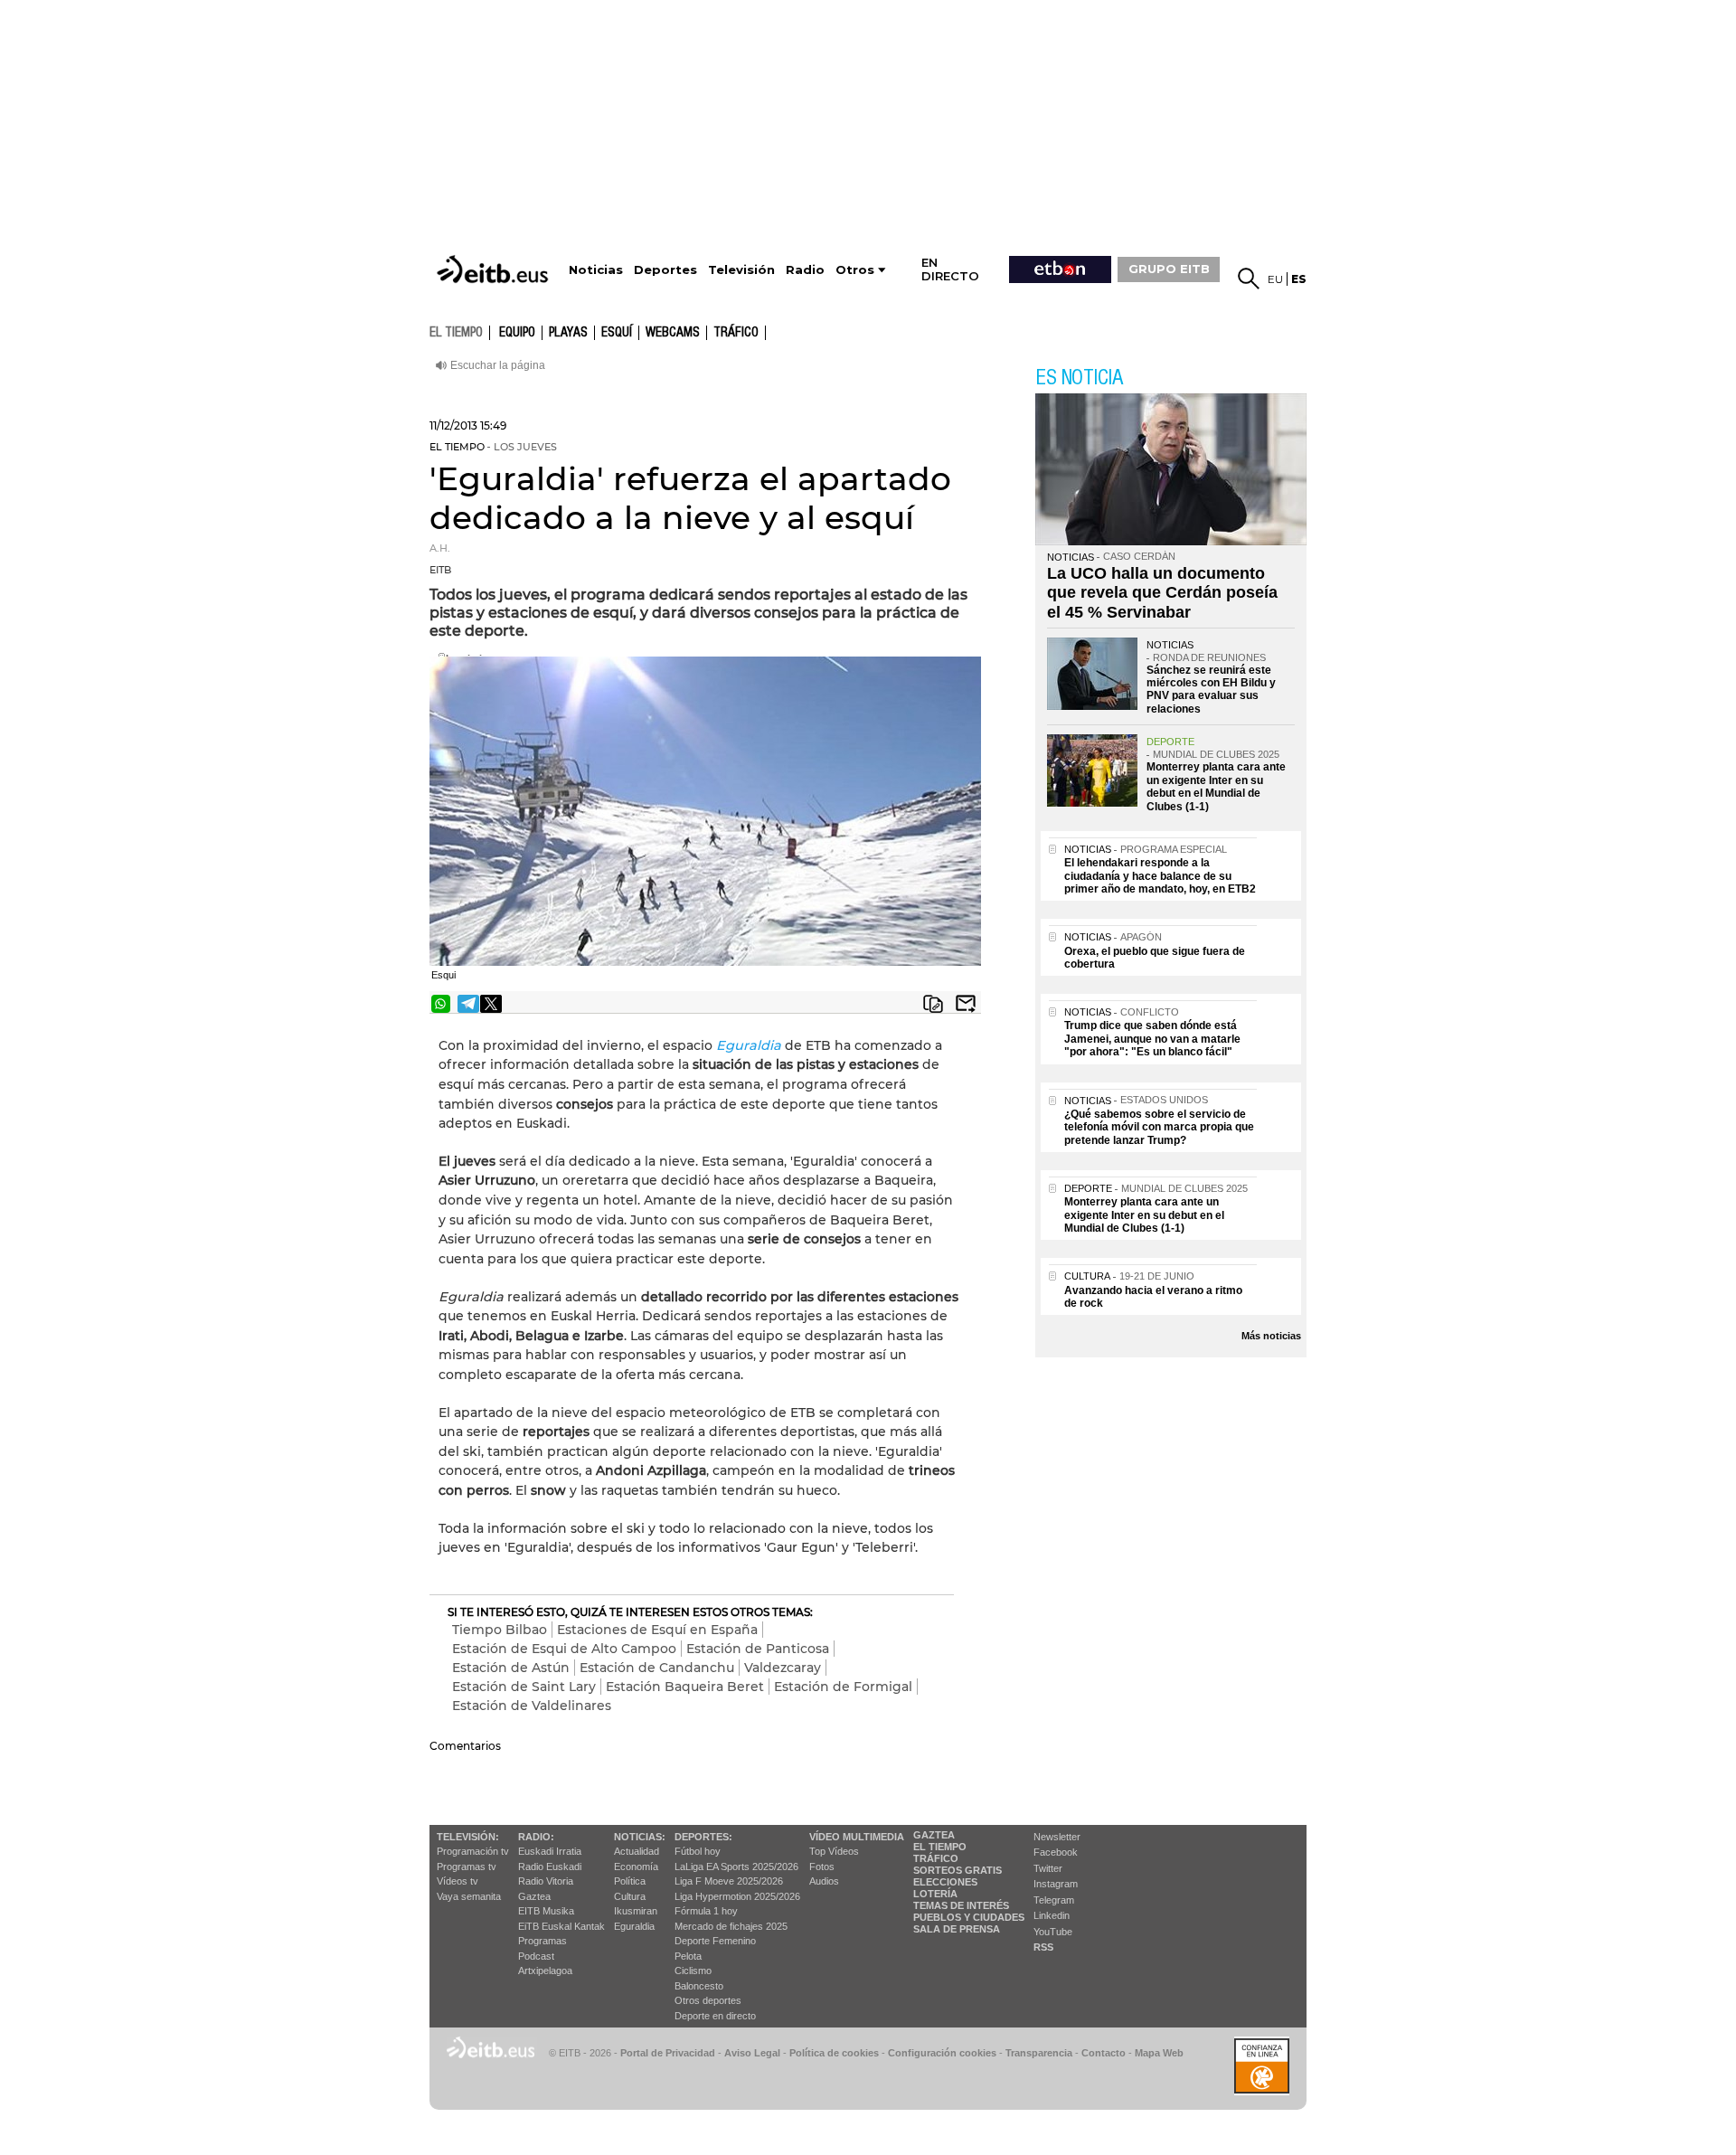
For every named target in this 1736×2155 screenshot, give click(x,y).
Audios (824, 1881)
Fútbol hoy (698, 1851)
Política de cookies (834, 2053)
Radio (805, 270)
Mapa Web (1159, 2053)
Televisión (741, 270)
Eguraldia (749, 1045)
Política (630, 1881)
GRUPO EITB (1169, 269)
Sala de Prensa (957, 1929)
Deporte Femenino (715, 1941)
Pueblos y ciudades (969, 1917)
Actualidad (637, 1851)
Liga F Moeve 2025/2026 (729, 1881)
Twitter (1048, 1868)
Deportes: (703, 1837)
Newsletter (1057, 1837)
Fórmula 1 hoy (706, 1911)
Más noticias (1271, 1336)
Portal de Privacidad (668, 2053)
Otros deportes (708, 2000)
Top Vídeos (834, 1851)
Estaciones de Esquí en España (657, 1630)
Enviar (966, 1004)
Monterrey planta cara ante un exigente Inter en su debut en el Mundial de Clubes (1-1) (1216, 786)
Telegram (1054, 1900)
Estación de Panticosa (758, 1649)
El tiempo (940, 1847)
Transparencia (1039, 2053)
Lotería (935, 1894)
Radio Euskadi (550, 1867)
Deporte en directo (715, 2016)
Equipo (517, 333)
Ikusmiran (636, 1911)
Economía (636, 1867)
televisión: (468, 1837)
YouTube (1053, 1932)
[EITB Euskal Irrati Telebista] (495, 269)
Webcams (673, 333)
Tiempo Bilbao (500, 1630)
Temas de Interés (961, 1905)
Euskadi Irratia (550, 1851)
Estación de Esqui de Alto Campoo (564, 1649)
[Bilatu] (1249, 279)
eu (1275, 279)
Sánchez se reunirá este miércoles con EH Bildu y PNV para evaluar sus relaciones (1211, 690)
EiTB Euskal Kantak (561, 1926)
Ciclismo (693, 1971)
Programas (542, 1941)
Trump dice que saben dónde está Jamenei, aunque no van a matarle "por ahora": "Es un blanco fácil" (1152, 1039)
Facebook (1056, 1852)
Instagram (1056, 1884)
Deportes (665, 270)
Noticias (596, 270)
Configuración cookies (942, 2053)
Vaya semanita (469, 1896)
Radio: (536, 1837)
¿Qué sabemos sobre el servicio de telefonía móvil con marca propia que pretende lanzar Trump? (1159, 1127)
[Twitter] (491, 1004)
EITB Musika (546, 1911)
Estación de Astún (511, 1668)
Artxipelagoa (545, 1971)
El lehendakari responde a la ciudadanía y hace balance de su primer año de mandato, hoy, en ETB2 (1160, 876)
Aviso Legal (752, 2053)
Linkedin (1052, 1915)
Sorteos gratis (958, 1870)
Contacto (1104, 2053)
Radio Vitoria (546, 1881)
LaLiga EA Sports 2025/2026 (736, 1867)
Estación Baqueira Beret (685, 1687)
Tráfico (736, 333)
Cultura (630, 1896)
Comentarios (465, 1746)
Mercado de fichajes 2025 (731, 1926)
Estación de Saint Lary (524, 1687)
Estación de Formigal (843, 1687)
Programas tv (467, 1867)
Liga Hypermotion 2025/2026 (737, 1896)
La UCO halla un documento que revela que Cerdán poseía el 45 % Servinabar (1162, 593)
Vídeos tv (458, 1881)
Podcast (536, 1956)
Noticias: (640, 1837)
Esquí (617, 333)
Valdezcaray (783, 1668)
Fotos (822, 1867)
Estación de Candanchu (657, 1668)
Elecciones (945, 1882)
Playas (568, 333)
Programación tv (473, 1851)
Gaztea (534, 1896)
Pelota (688, 1956)
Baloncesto (699, 1986)
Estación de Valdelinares (532, 1706)
